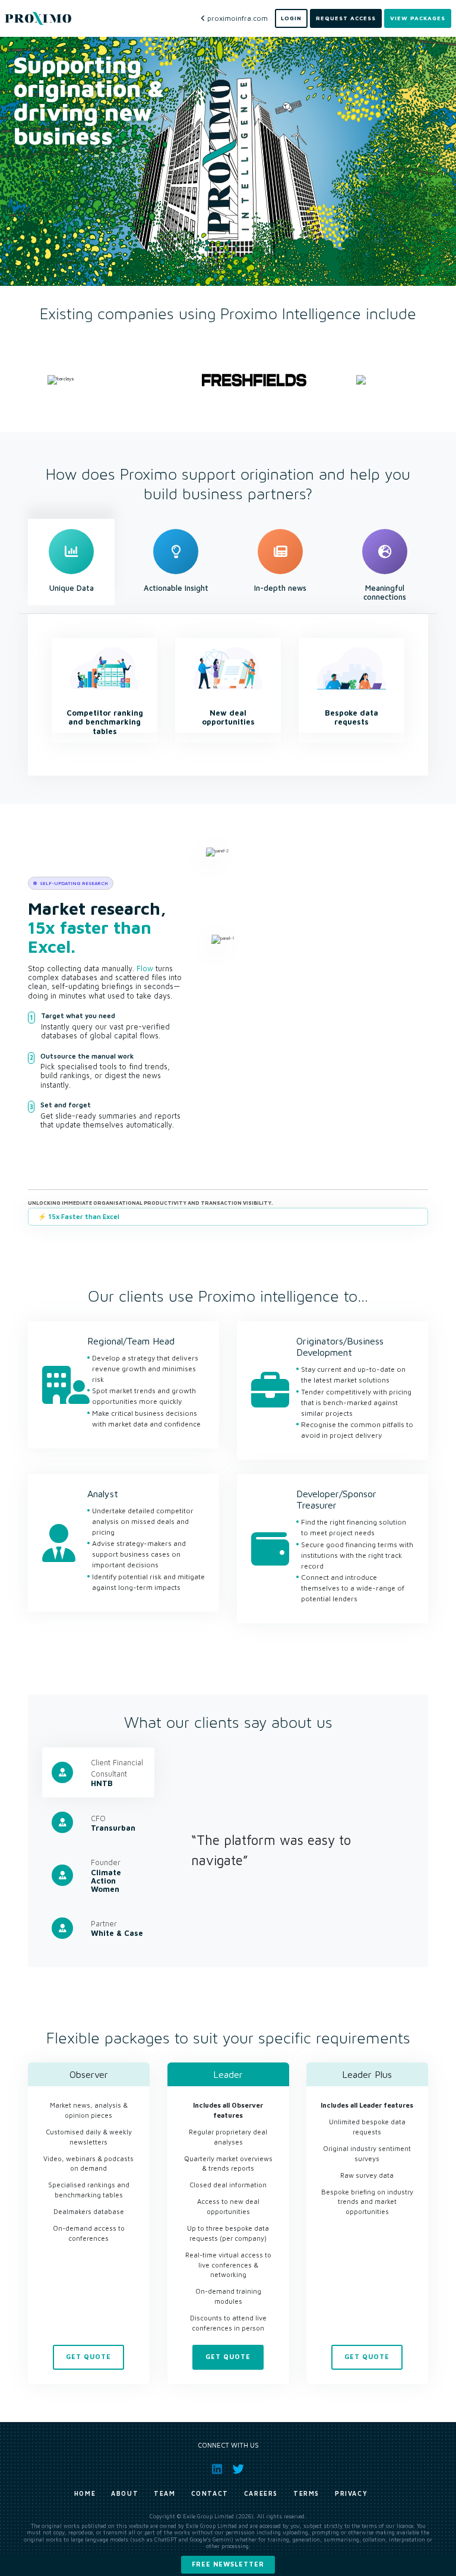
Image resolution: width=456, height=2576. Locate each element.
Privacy (351, 2493)
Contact (210, 2493)
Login (291, 18)
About (125, 2493)
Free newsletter (228, 2564)
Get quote (88, 2357)
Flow (145, 969)
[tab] (71, 562)
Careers (261, 2493)
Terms (306, 2493)
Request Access (346, 18)
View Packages (418, 18)
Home (85, 2493)
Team (164, 2493)
